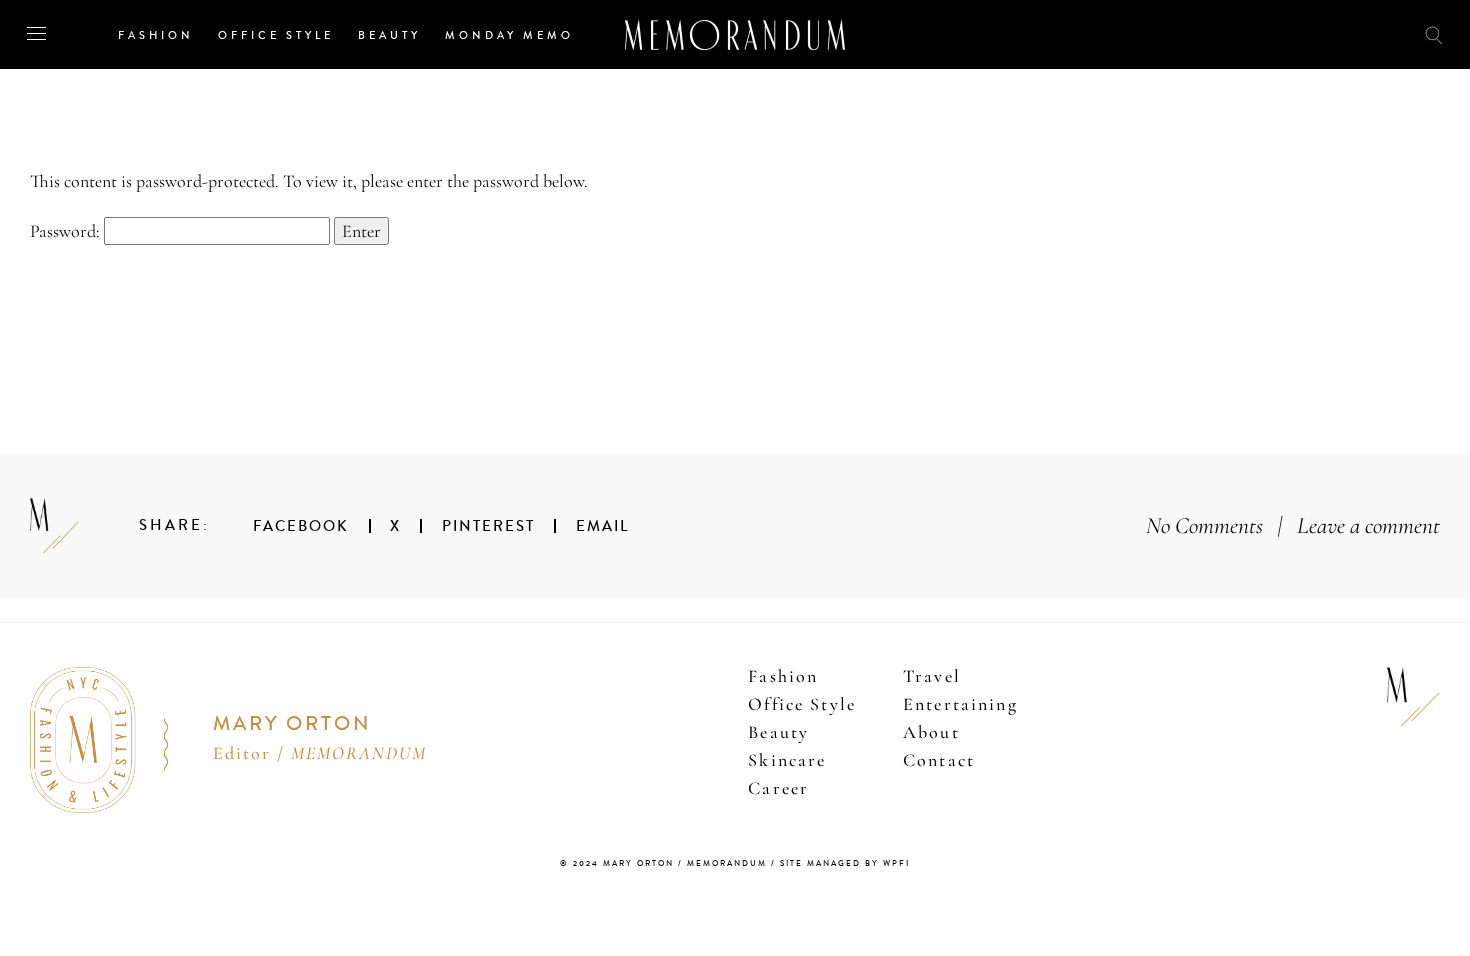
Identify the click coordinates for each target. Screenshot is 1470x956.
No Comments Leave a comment (1293, 525)
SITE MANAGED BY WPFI (845, 863)
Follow (1322, 33)
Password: (67, 231)
